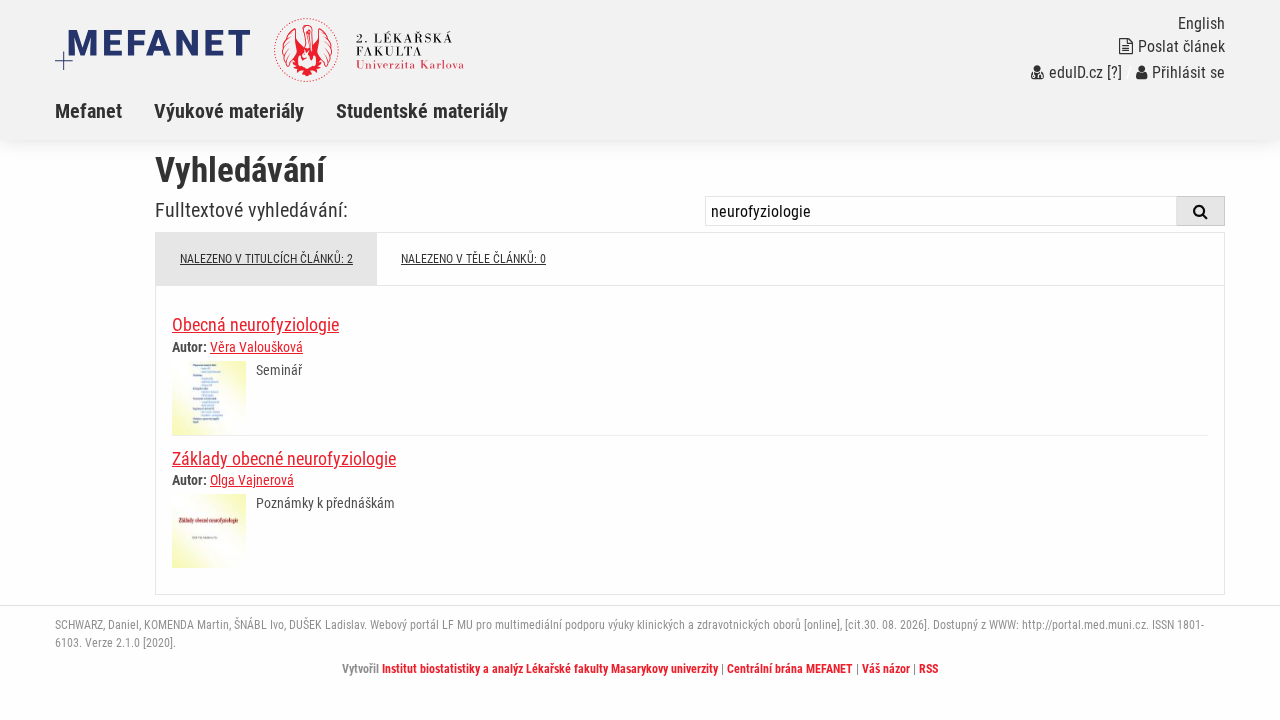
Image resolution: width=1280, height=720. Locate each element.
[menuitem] (104, 111)
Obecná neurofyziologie (255, 324)
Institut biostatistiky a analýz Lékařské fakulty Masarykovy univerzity (550, 669)
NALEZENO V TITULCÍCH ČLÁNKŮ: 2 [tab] (266, 259)
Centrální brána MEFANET (790, 669)
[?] (1114, 72)
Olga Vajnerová (252, 480)
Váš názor (886, 669)
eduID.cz (1076, 72)
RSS (928, 669)
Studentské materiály (422, 111)
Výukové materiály (229, 111)
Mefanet (88, 111)
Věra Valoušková (256, 347)
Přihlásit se (1188, 72)
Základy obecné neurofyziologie (284, 458)
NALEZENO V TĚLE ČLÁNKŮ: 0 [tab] (473, 259)
